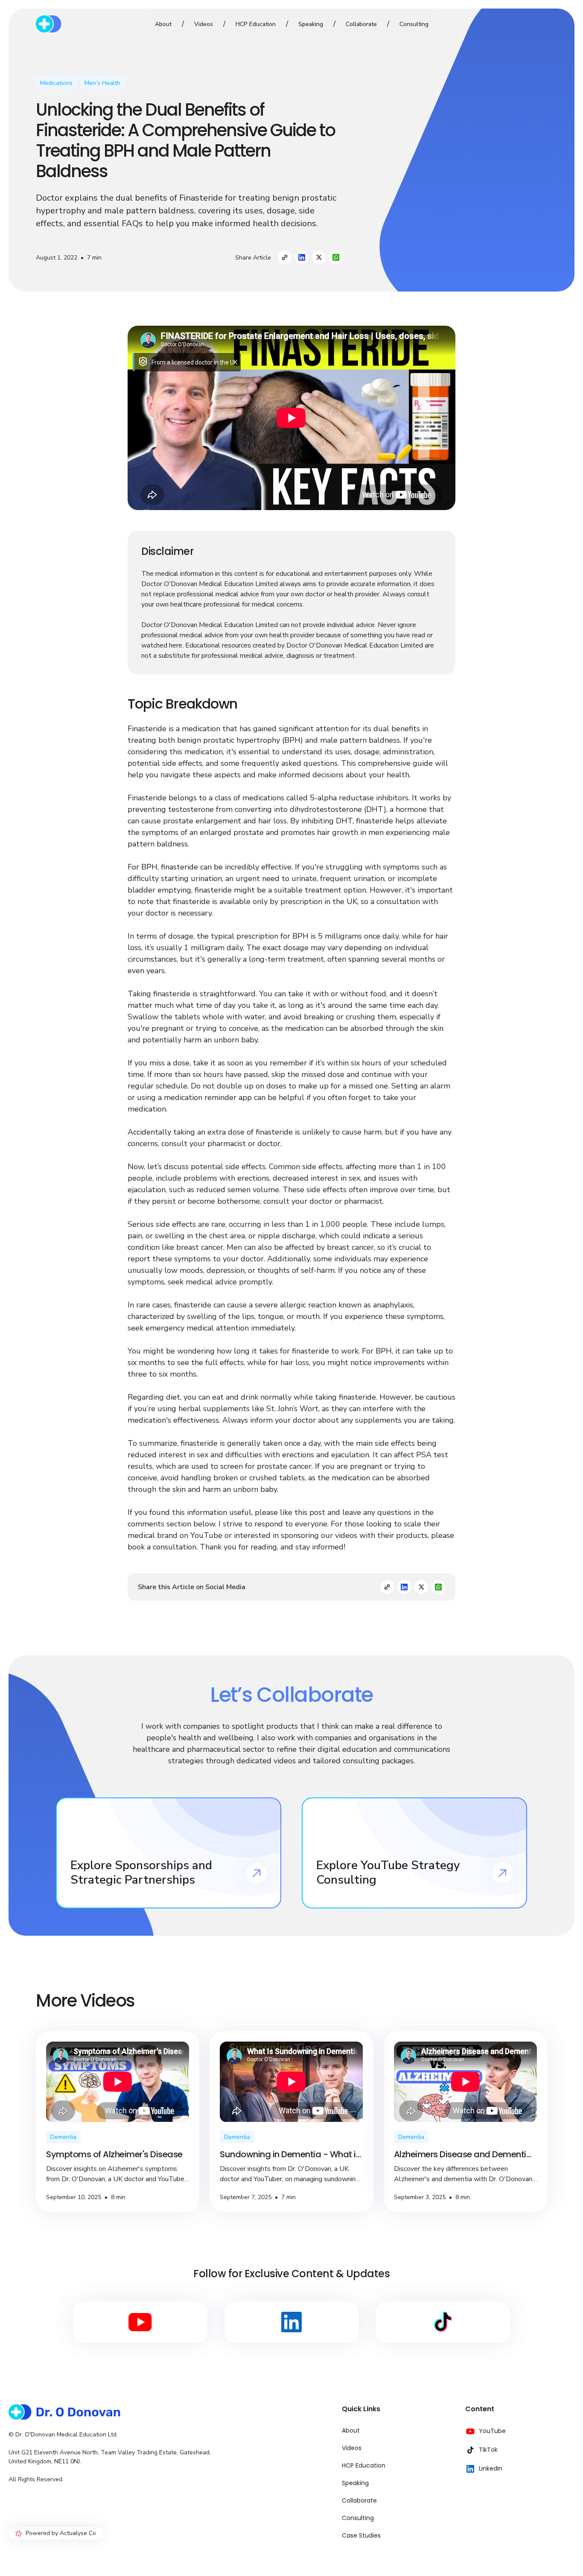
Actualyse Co (78, 2533)
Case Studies (361, 2535)
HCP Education (256, 24)
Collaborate (361, 24)
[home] (74, 24)
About (163, 24)
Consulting (414, 24)
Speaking (311, 24)
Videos (204, 24)
